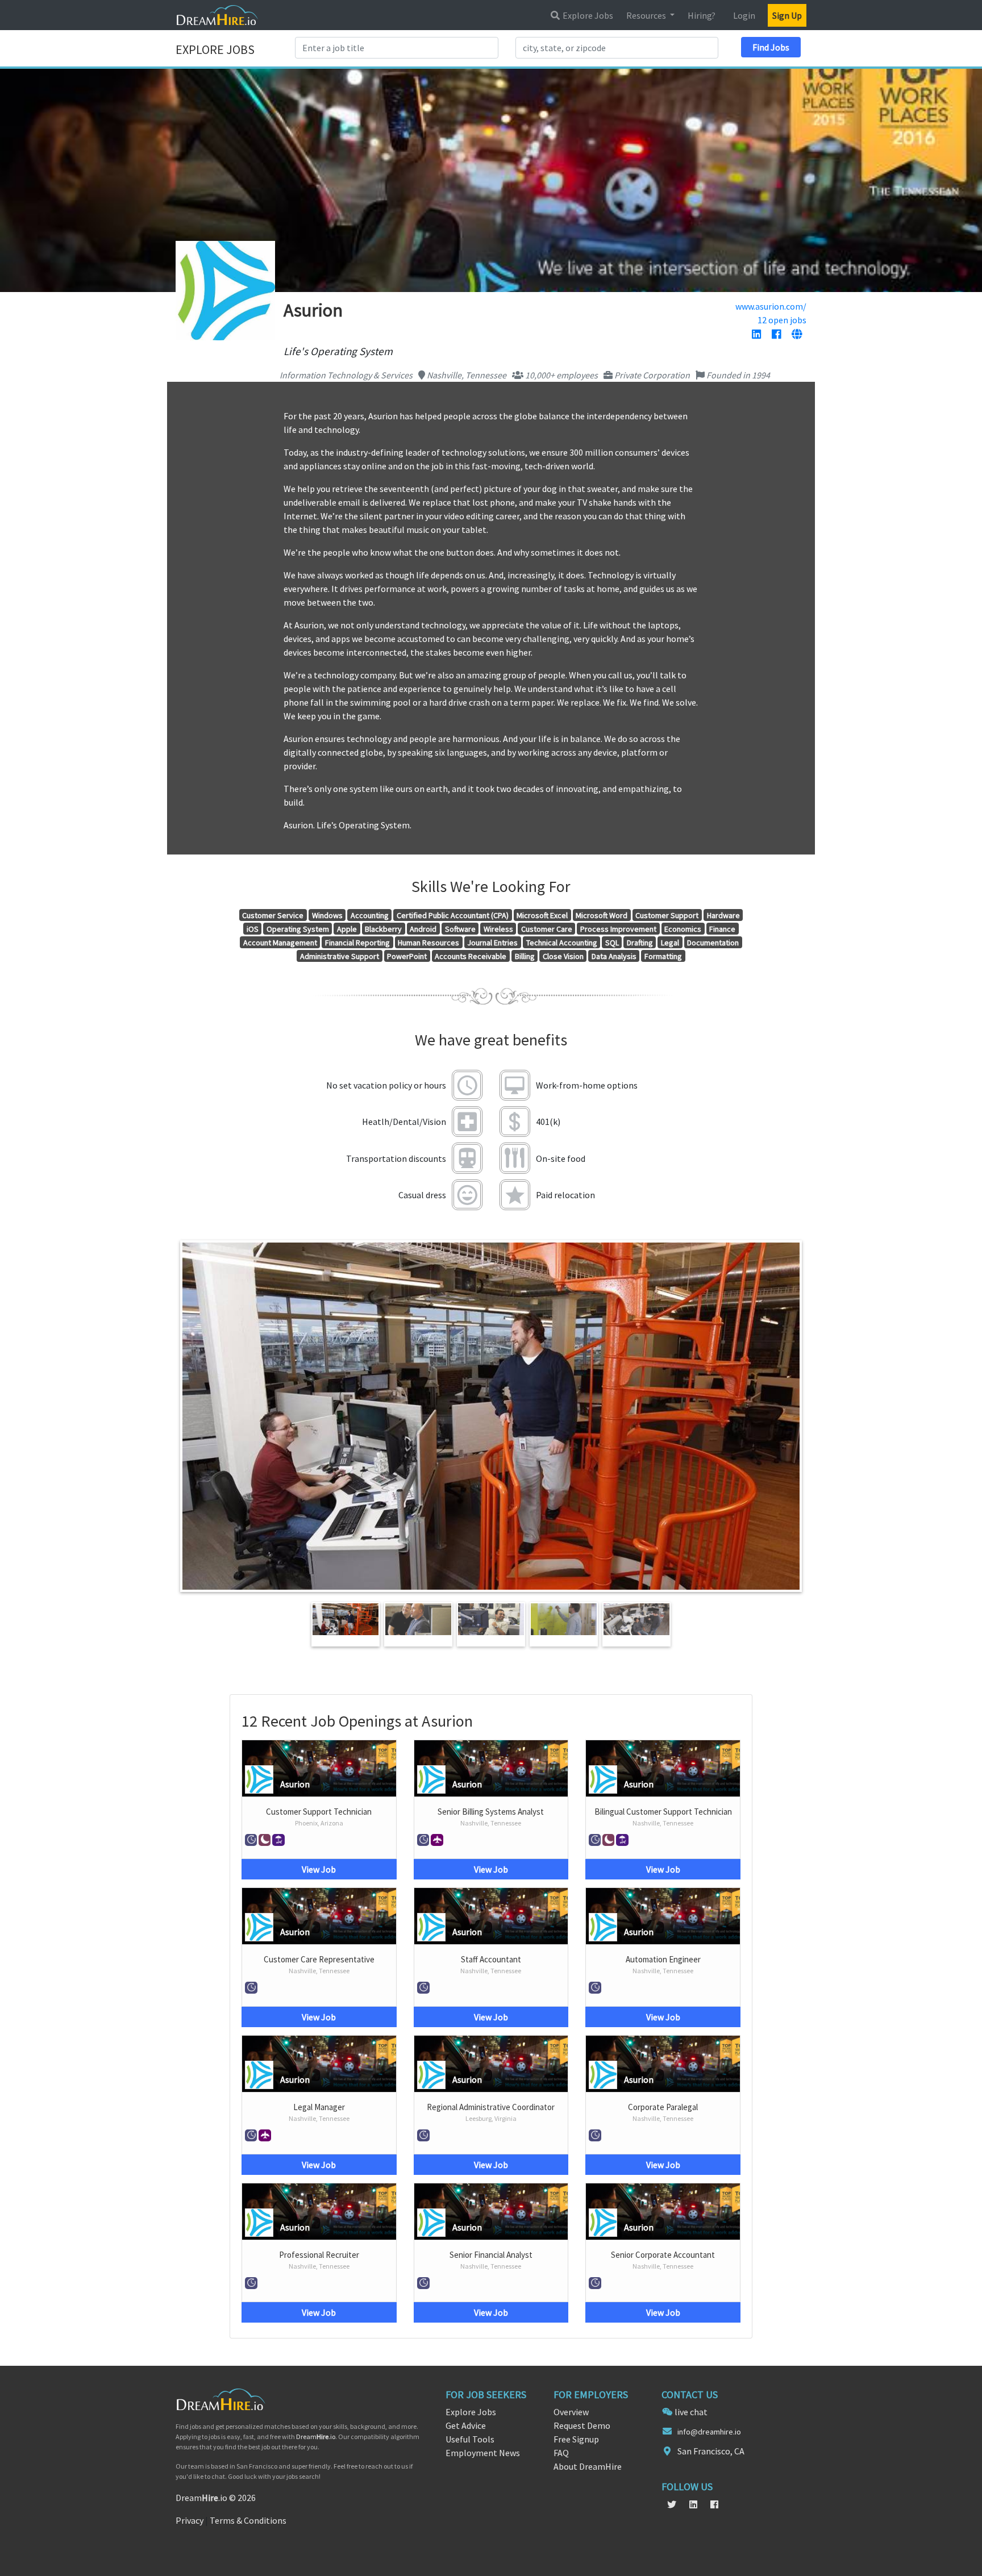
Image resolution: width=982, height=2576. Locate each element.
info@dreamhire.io (709, 2432)
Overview (571, 2412)
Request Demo (582, 2425)
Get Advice (466, 2425)
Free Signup (576, 2439)
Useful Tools (470, 2439)
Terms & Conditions (248, 2520)
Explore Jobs (587, 15)
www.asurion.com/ (771, 306)
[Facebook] (776, 335)
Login (744, 15)
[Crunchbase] (797, 335)
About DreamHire (588, 2466)
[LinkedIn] (756, 335)
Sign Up (787, 15)
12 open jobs (782, 320)
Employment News (483, 2453)
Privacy (190, 2520)
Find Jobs (771, 47)
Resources (647, 15)
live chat (691, 2412)
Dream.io (316, 2437)
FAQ (561, 2453)
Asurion (295, 1784)
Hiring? (702, 15)
